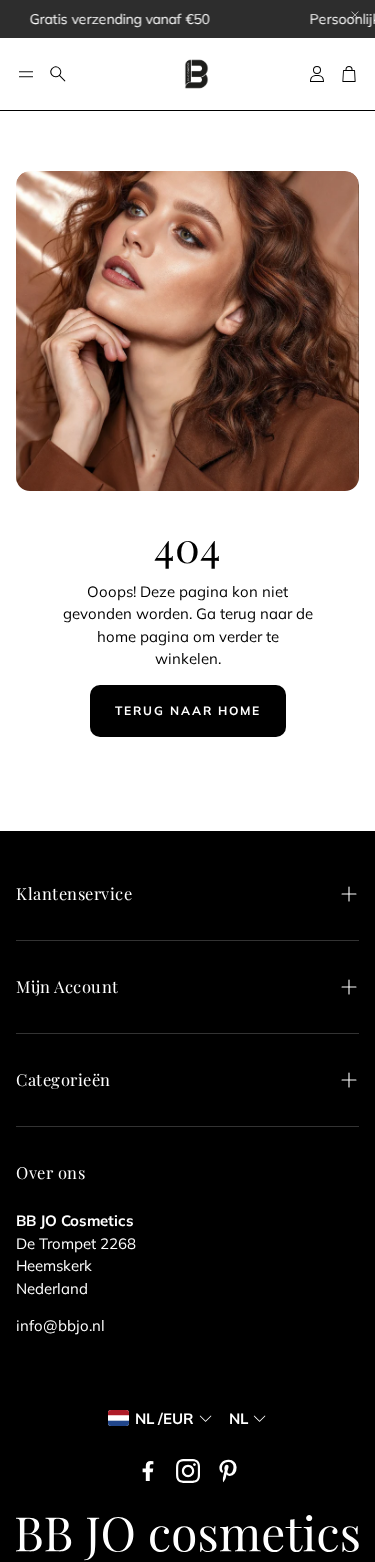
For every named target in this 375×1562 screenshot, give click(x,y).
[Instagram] (188, 1471)
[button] (26, 74)
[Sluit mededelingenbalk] (355, 15)
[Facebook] (148, 1471)
